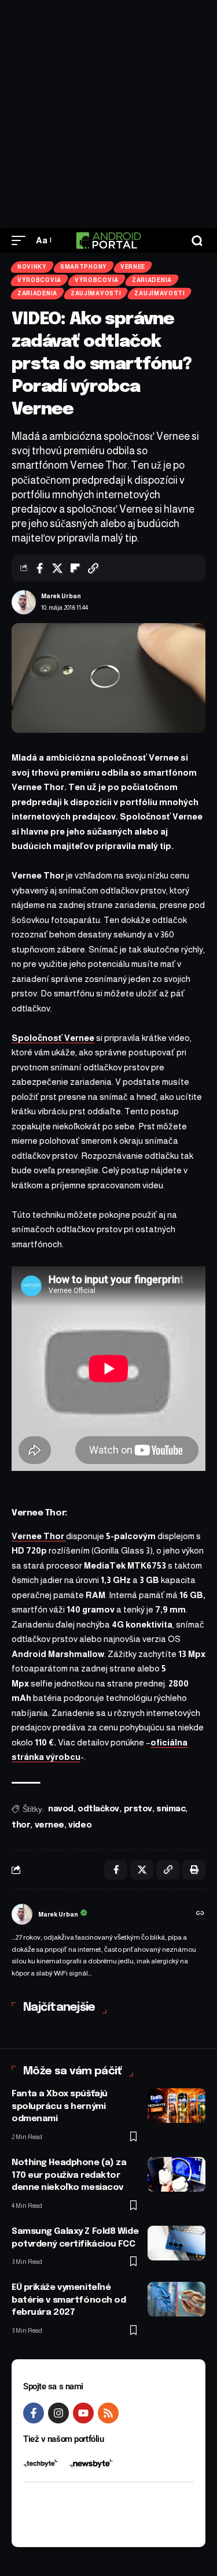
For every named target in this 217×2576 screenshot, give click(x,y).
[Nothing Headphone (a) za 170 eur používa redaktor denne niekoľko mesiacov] (176, 2174)
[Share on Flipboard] (75, 568)
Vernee (133, 267)
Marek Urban (61, 596)
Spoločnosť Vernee (53, 1038)
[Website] (200, 1914)
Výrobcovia (39, 280)
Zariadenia (152, 280)
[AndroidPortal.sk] (108, 240)
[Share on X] (57, 568)
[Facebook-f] (34, 2413)
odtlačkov (98, 1809)
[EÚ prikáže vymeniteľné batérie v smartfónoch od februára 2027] (176, 2299)
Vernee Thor (39, 1536)
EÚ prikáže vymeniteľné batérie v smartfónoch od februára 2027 (69, 2300)
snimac (171, 1809)
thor (21, 1825)
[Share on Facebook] (39, 568)
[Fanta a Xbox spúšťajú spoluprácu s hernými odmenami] (176, 2106)
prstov (138, 1809)
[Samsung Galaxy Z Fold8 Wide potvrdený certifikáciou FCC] (176, 2243)
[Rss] (108, 2413)
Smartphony (84, 267)
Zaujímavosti (96, 293)
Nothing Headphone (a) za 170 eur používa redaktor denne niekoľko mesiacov (69, 2175)
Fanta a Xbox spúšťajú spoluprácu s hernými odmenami (60, 2107)
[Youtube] (83, 2413)
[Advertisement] (108, 114)
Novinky (32, 267)
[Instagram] (58, 2413)
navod (61, 1809)
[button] (21, 240)
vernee (49, 1825)
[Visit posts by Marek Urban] (24, 602)
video (80, 1825)
